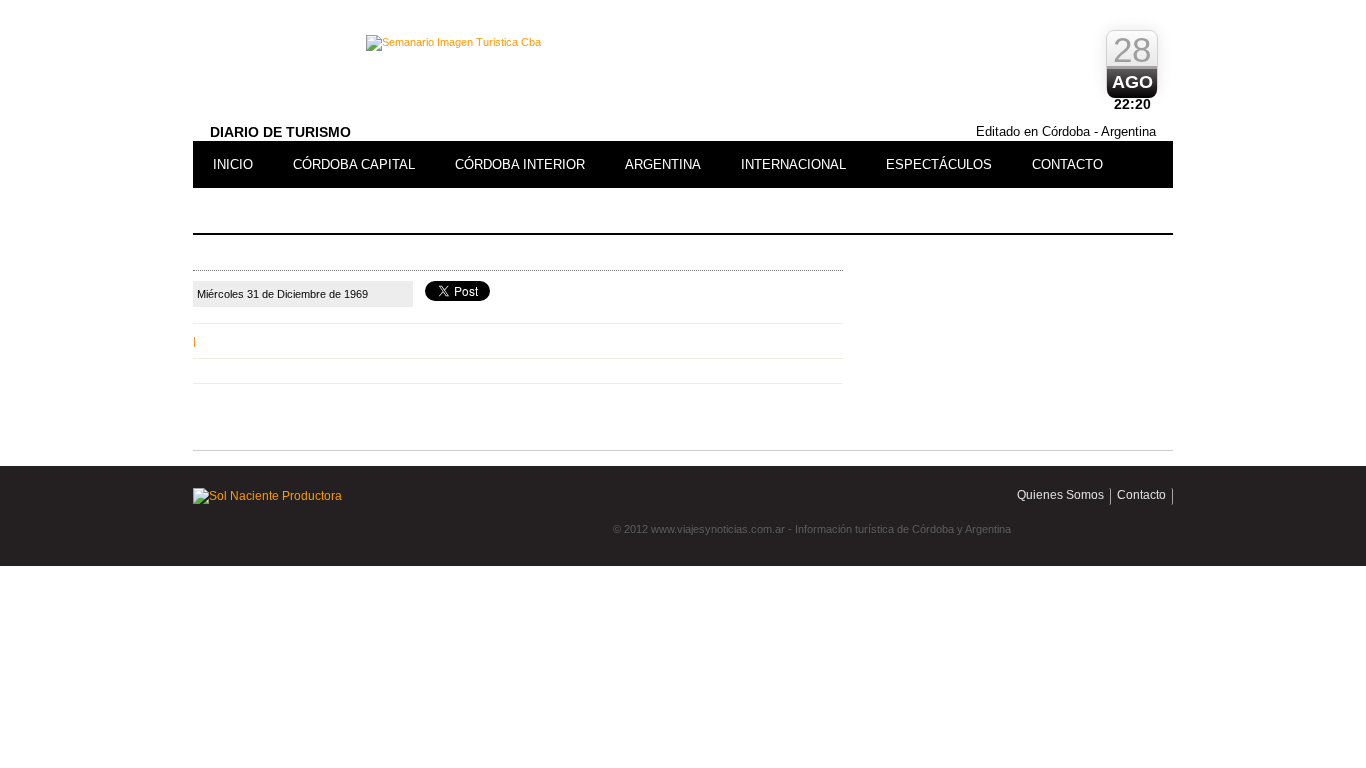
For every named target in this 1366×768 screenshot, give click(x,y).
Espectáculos (939, 164)
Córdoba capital (354, 164)
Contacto (1067, 164)
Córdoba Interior (520, 164)
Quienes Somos (1060, 495)
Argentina (663, 164)
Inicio (233, 164)
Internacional (793, 164)
